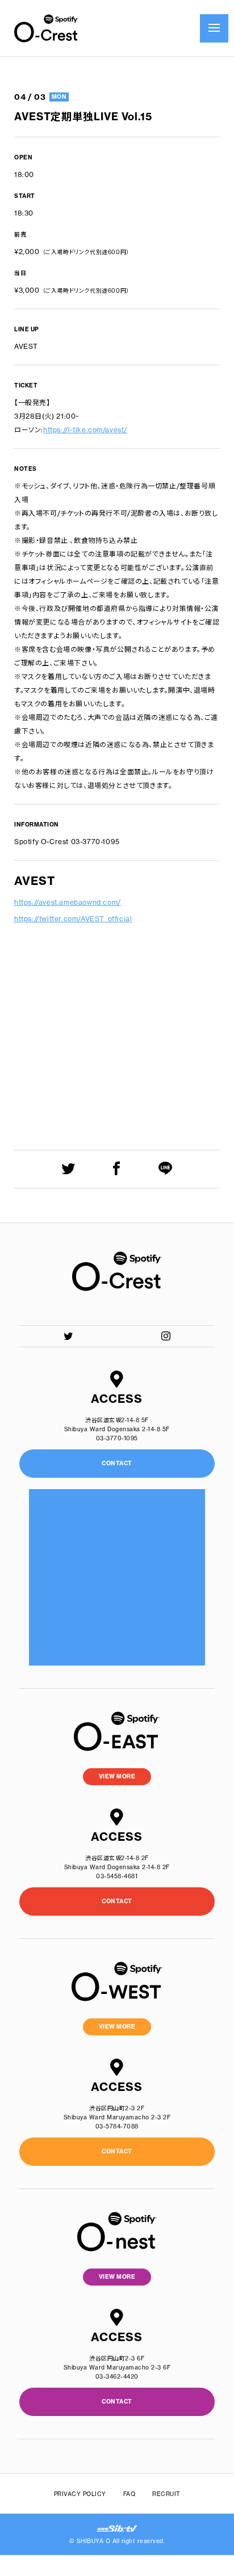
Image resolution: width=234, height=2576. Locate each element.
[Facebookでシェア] (117, 1168)
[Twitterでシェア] (68, 1168)
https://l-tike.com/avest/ (85, 430)
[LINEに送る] (166, 1168)
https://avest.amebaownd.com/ (68, 902)
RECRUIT (166, 2494)
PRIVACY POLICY (80, 2494)
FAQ (129, 2494)
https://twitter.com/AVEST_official (73, 919)
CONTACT (117, 1901)
